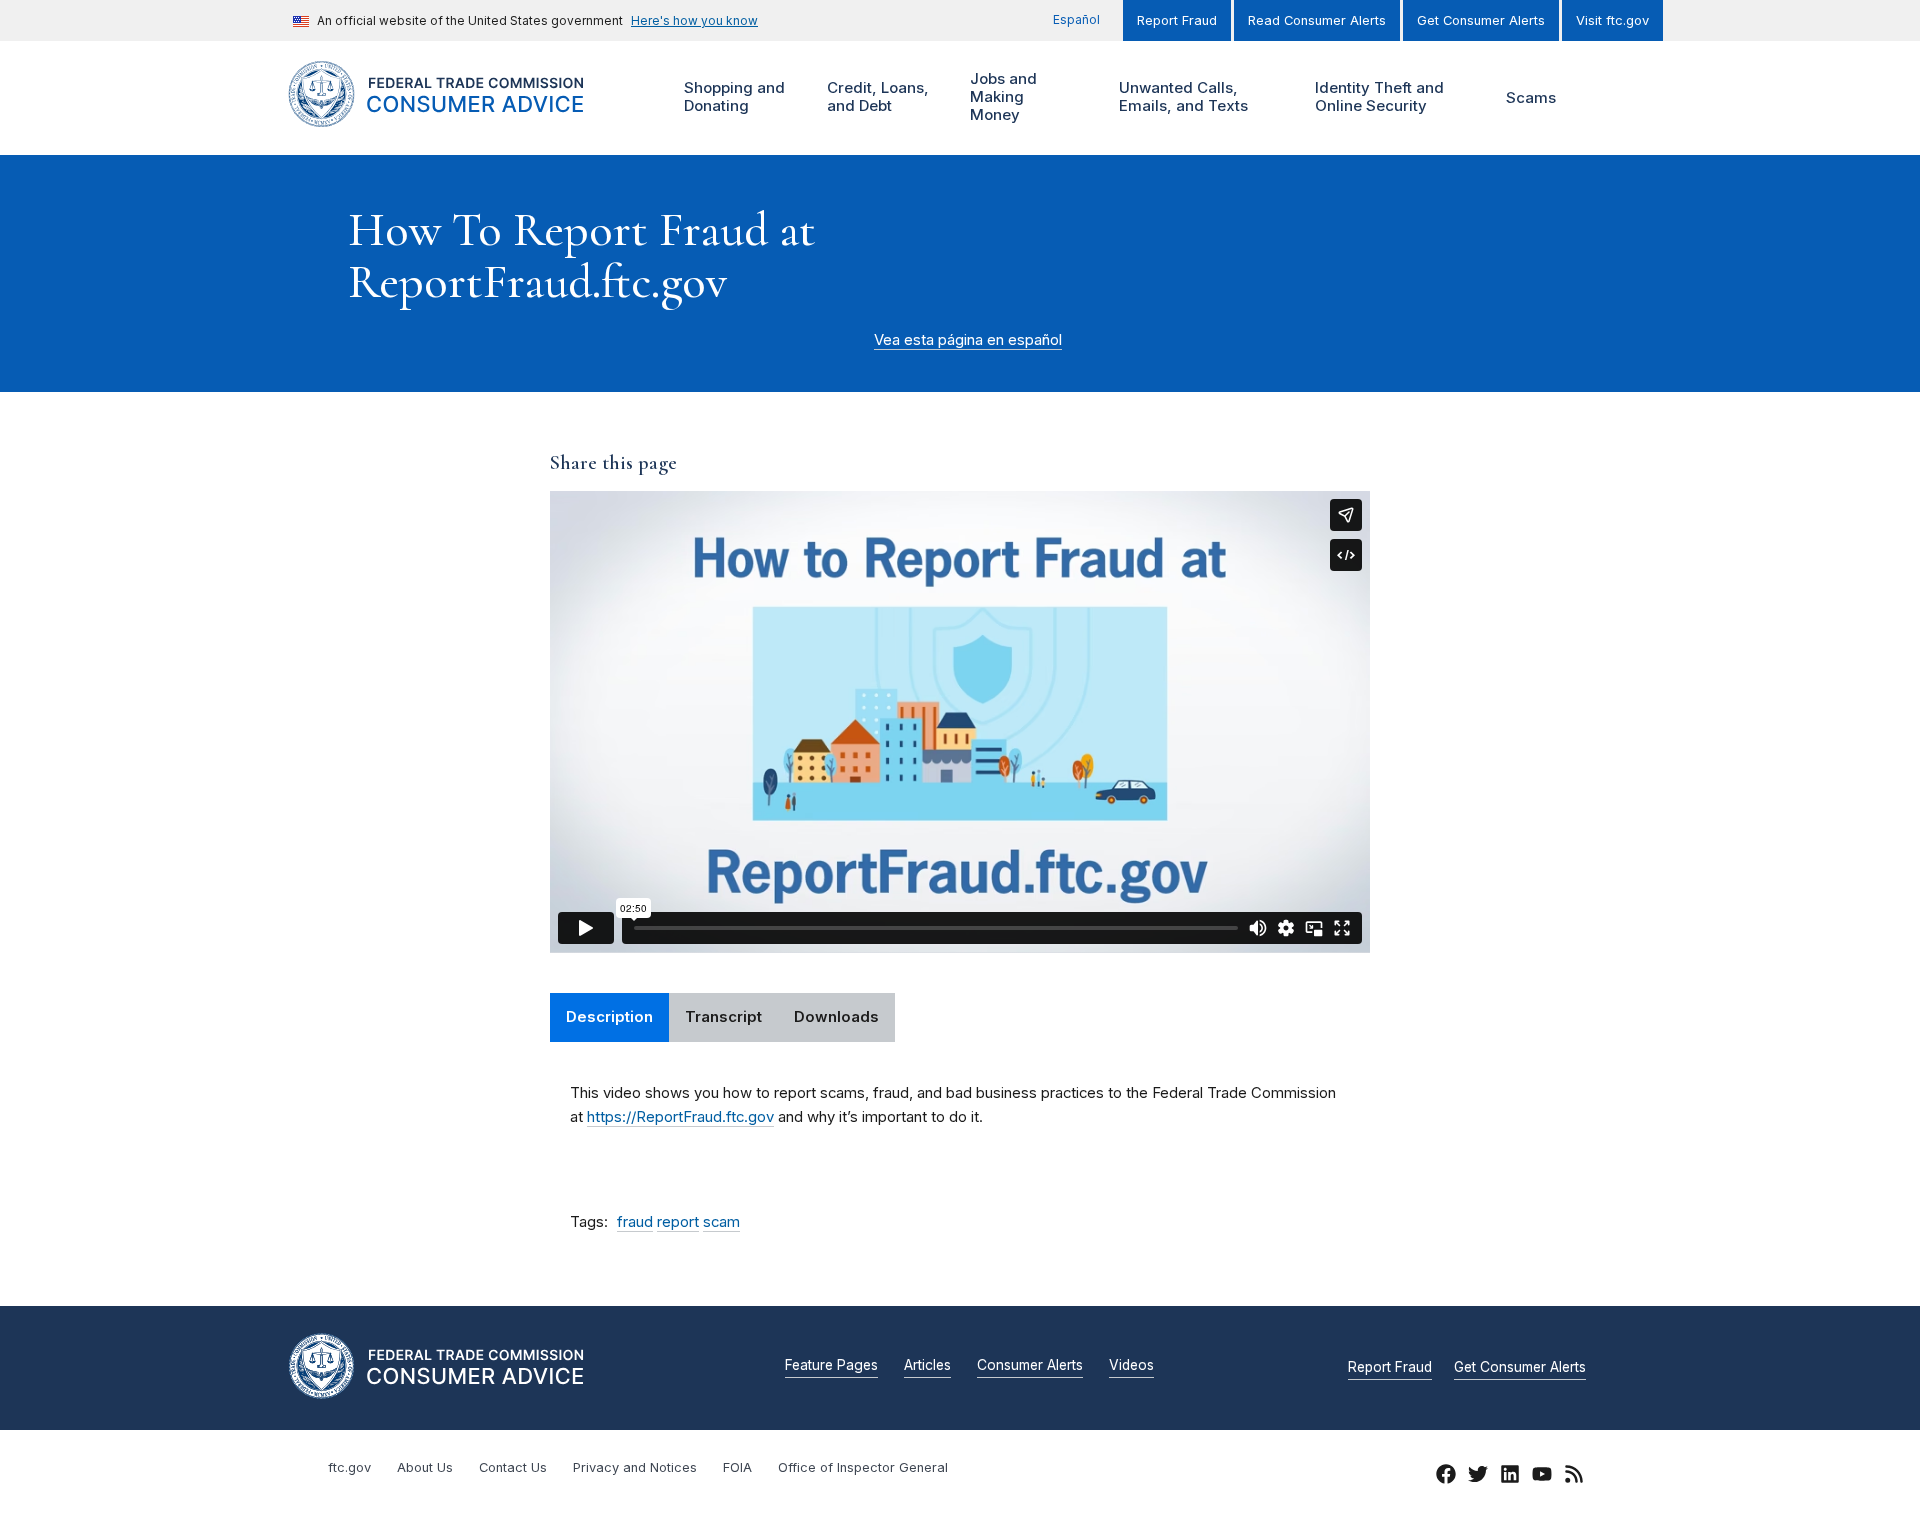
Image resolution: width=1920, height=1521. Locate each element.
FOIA (737, 1467)
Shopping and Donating (732, 96)
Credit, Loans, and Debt (875, 96)
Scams (1531, 97)
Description (609, 1017)
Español (1076, 19)
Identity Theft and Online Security (1377, 96)
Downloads (836, 1017)
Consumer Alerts (1030, 1366)
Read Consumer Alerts (1317, 20)
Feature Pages (831, 1366)
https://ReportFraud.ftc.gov (680, 1117)
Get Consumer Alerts (1481, 20)
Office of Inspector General (863, 1467)
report (678, 1222)
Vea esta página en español (968, 340)
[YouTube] (1542, 1477)
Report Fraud (1177, 20)
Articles (927, 1366)
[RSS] (1574, 1477)
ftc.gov (349, 1467)
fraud (635, 1222)
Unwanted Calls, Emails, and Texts (1181, 96)
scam (721, 1222)
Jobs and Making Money (1001, 96)
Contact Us (513, 1467)
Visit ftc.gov (1612, 20)
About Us (425, 1467)
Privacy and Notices (635, 1467)
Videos (1131, 1366)
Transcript (723, 1017)
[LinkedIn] (1510, 1477)
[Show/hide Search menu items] (1604, 98)
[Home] (460, 115)
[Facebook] (1446, 1477)
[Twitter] (1478, 1477)
